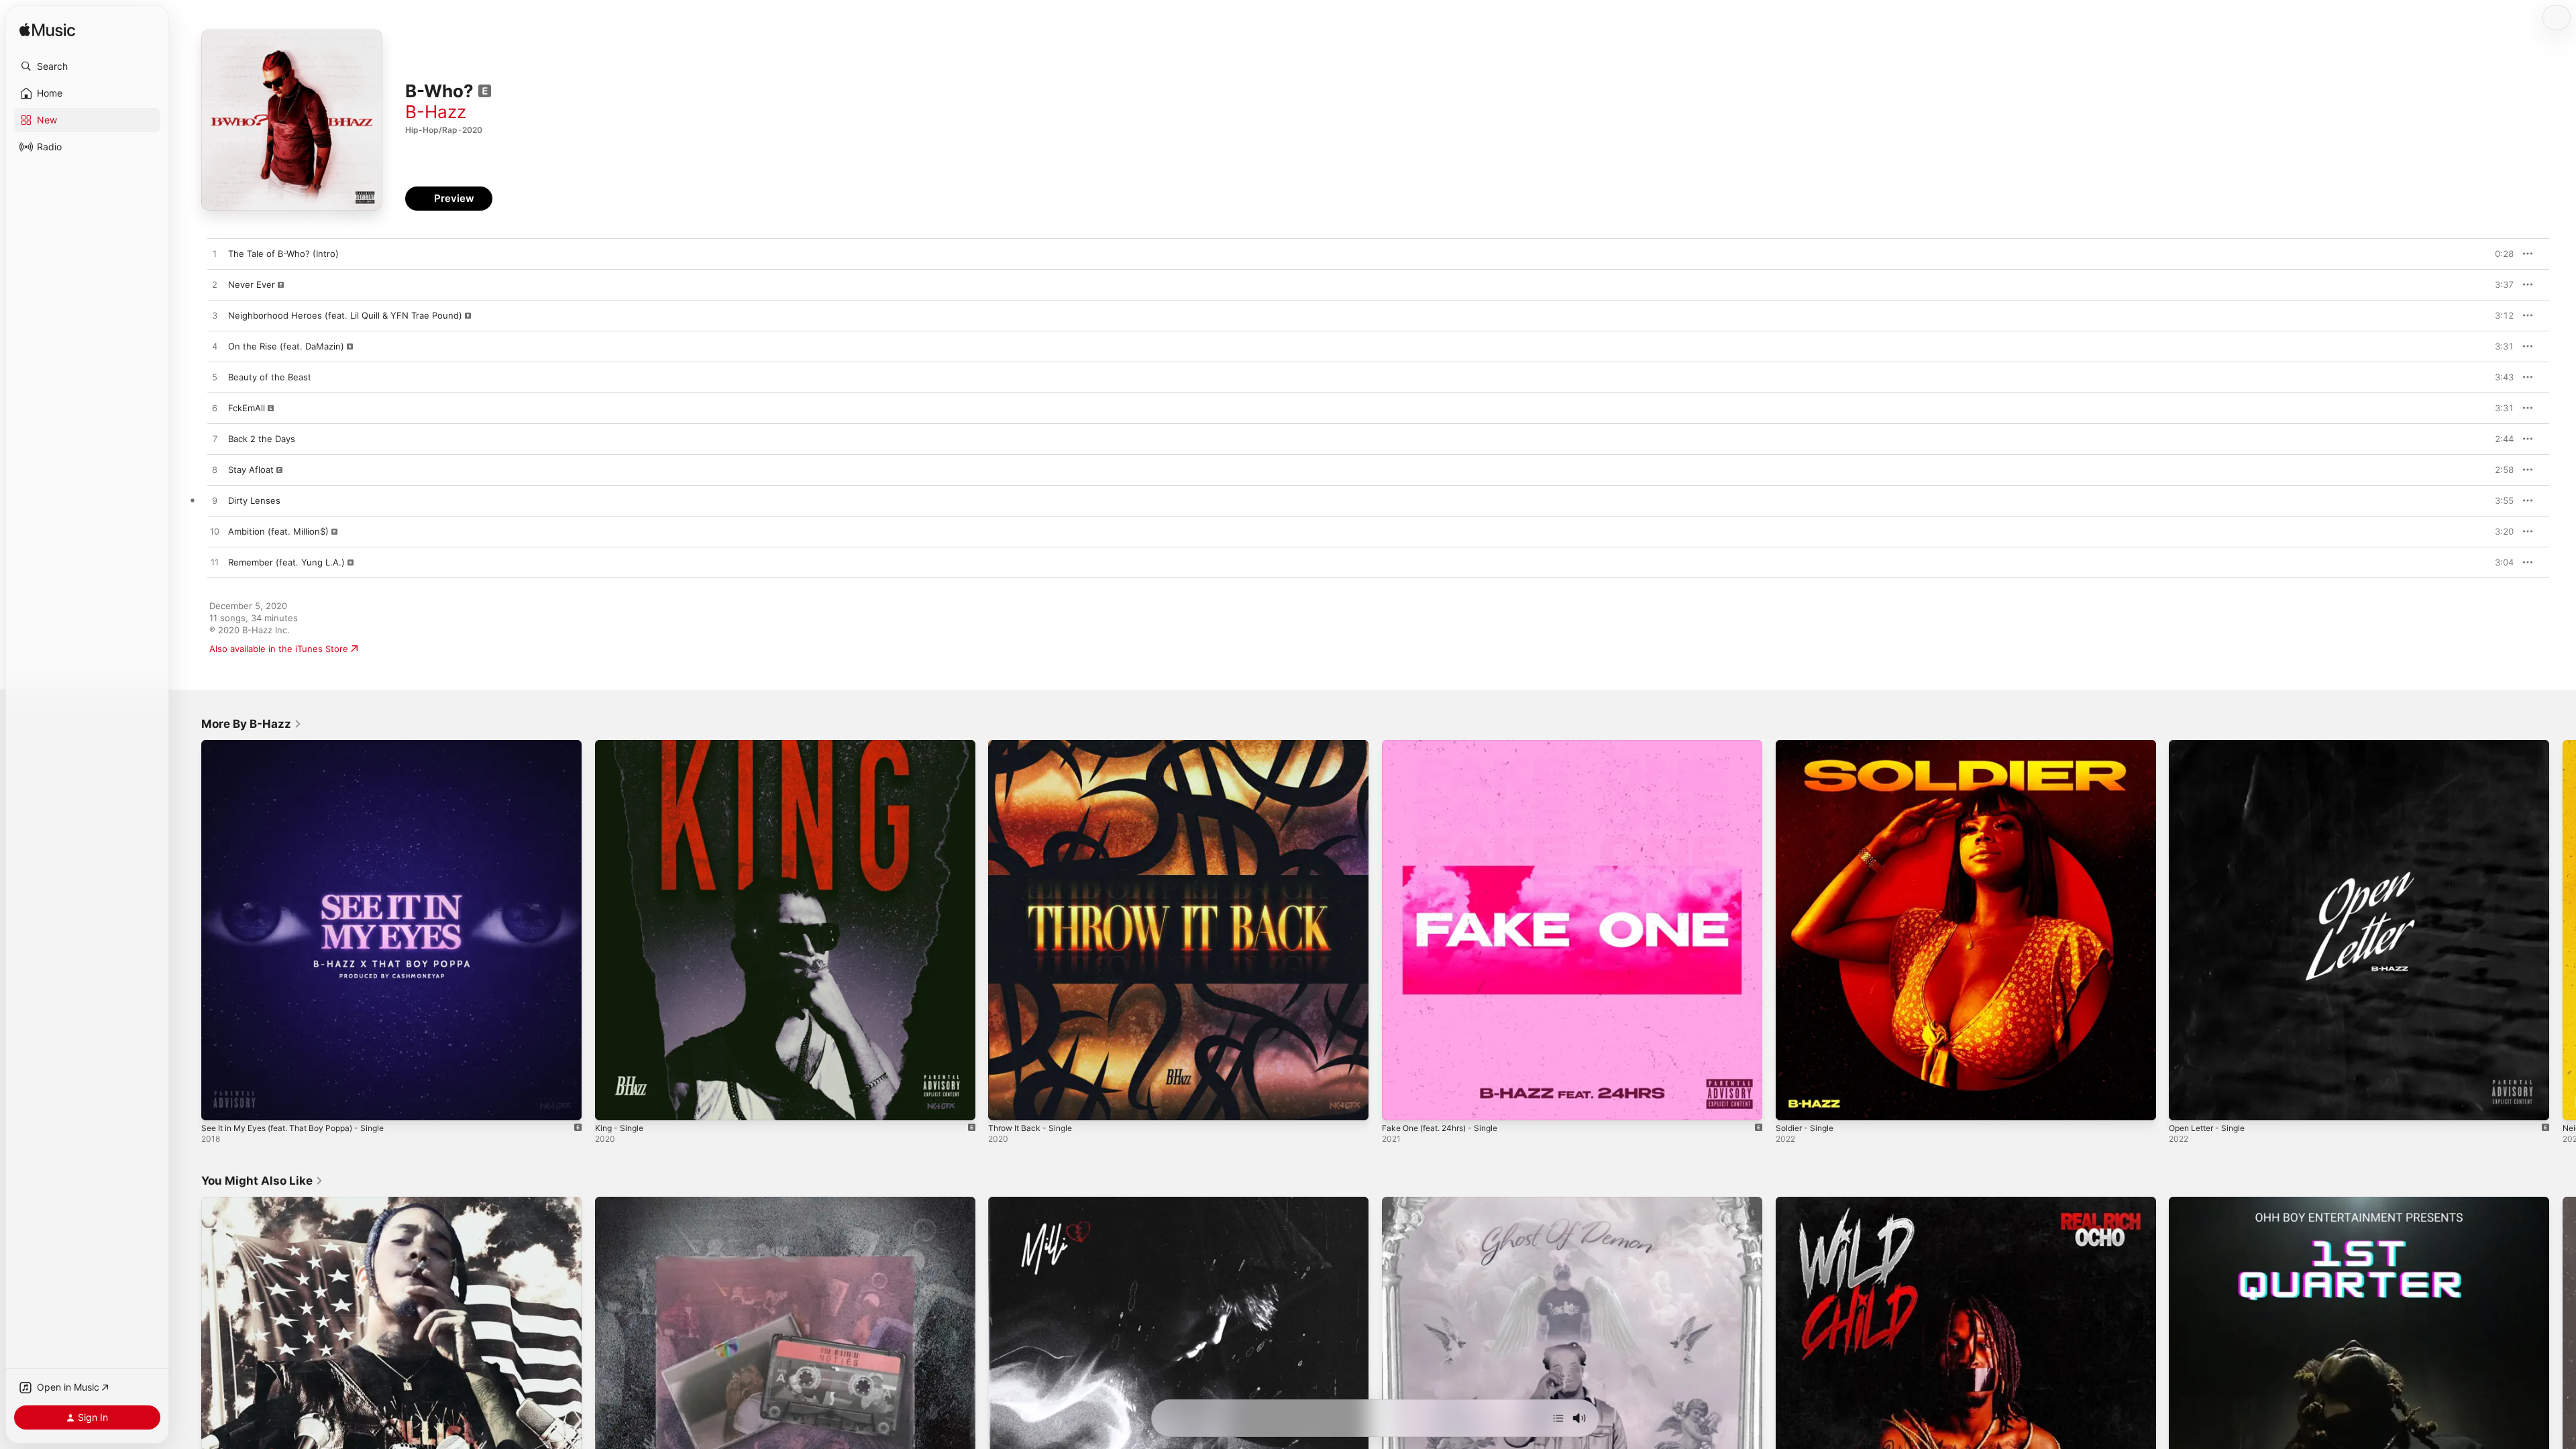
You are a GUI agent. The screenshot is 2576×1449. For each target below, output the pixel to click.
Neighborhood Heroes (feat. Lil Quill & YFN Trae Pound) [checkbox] (345, 315)
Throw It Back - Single (1034, 745)
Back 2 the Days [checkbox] (262, 439)
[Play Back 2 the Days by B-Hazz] (215, 439)
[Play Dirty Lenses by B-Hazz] (215, 501)
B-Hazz (436, 112)
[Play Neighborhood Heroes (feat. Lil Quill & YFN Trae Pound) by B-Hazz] (215, 316)
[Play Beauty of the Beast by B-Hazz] (215, 378)
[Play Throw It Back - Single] (1005, 1104)
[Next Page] (2563, 930)
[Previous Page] (188, 930)
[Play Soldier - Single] (1792, 1104)
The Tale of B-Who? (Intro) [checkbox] (283, 254)
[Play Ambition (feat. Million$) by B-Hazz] (215, 532)
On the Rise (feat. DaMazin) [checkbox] (286, 346)
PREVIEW (2499, 254)
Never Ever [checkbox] (252, 284)
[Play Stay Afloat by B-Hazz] (215, 470)
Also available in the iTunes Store (279, 649)
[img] (47, 31)
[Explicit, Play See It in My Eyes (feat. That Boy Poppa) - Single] (218, 1104)
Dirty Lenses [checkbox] (254, 500)
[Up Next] (1558, 1418)
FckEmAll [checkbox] (247, 408)
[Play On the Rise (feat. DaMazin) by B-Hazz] (215, 347)
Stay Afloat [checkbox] (251, 470)
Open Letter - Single (2212, 745)
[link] (252, 724)
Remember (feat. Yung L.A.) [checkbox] (286, 562)
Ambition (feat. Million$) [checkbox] (278, 531)
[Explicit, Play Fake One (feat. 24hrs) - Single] (1399, 1104)
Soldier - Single (1808, 745)
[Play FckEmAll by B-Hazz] (215, 409)
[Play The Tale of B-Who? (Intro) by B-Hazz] (215, 254)
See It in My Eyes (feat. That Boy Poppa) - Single (304, 745)
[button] (87, 66)
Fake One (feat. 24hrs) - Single (1447, 745)
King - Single (622, 745)
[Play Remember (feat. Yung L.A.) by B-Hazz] (215, 563)
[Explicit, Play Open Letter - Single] (2186, 1104)
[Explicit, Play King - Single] (612, 1104)
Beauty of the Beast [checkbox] (270, 377)
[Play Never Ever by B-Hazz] (215, 285)
